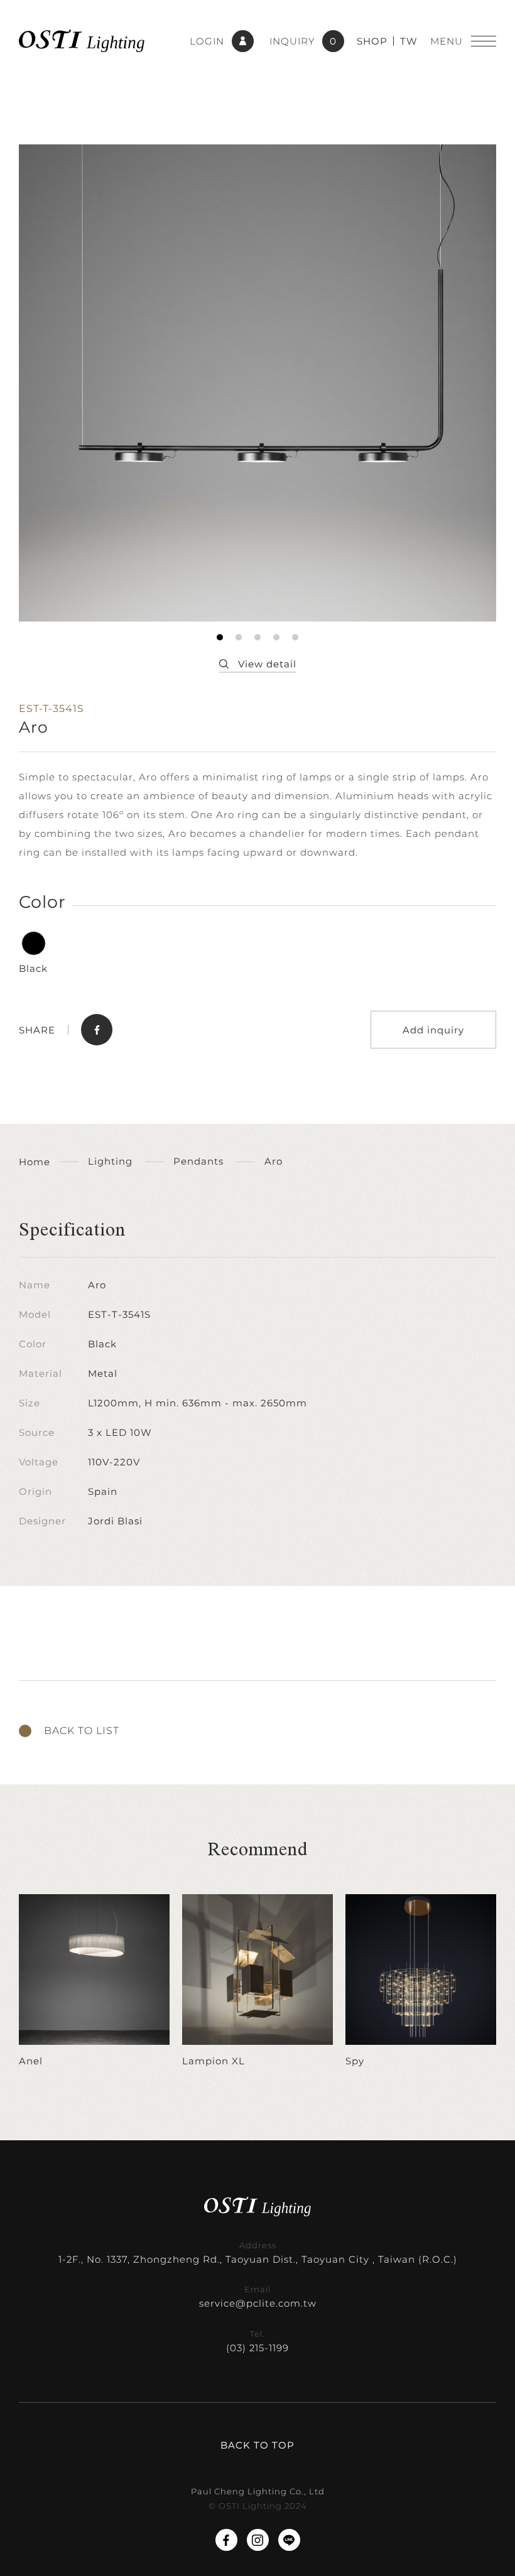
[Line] (289, 2540)
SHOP (372, 41)
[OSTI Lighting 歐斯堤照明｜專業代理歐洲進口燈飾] (82, 41)
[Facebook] (226, 2540)
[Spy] (421, 1981)
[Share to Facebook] (97, 1030)
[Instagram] (258, 2540)
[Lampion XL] (257, 1981)
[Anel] (94, 1981)
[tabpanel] (257, 383)
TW (409, 41)
